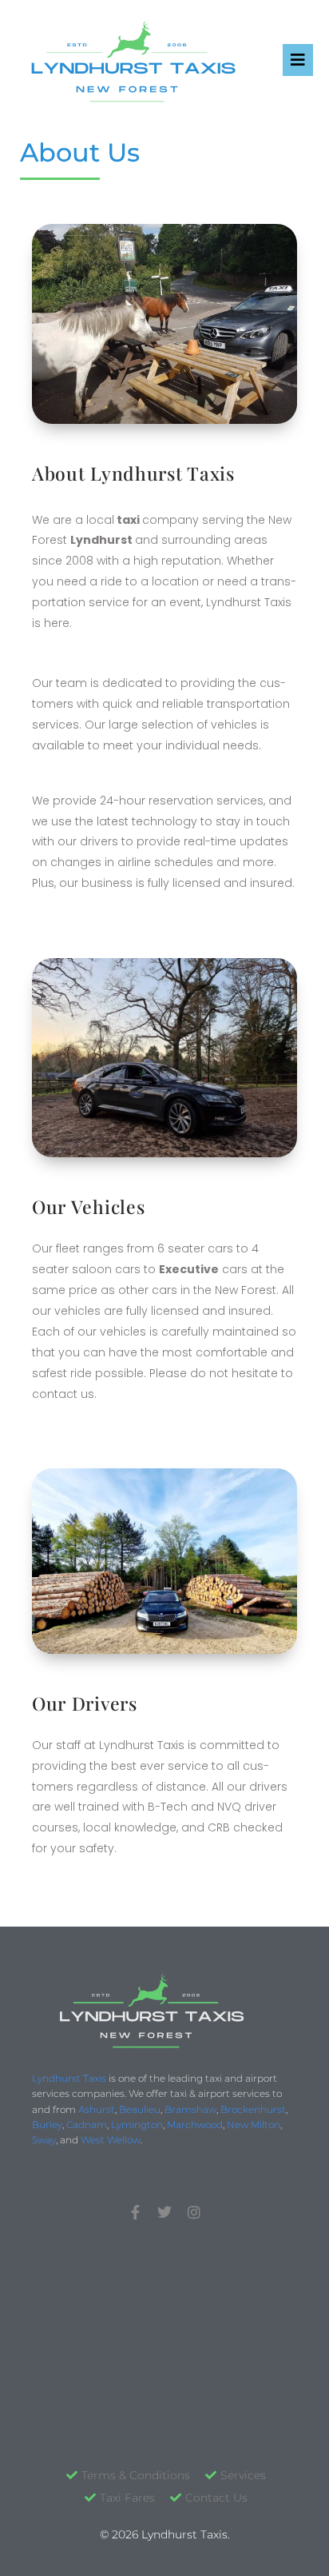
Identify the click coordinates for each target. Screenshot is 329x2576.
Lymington (137, 2125)
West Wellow (111, 2140)
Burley (47, 2125)
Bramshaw (190, 2109)
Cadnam (87, 2125)
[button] (298, 60)
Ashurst (97, 2109)
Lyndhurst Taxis (69, 2078)
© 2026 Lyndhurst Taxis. (165, 2534)
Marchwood (195, 2125)
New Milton (254, 2125)
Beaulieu (140, 2109)
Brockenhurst (253, 2109)
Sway (44, 2140)
